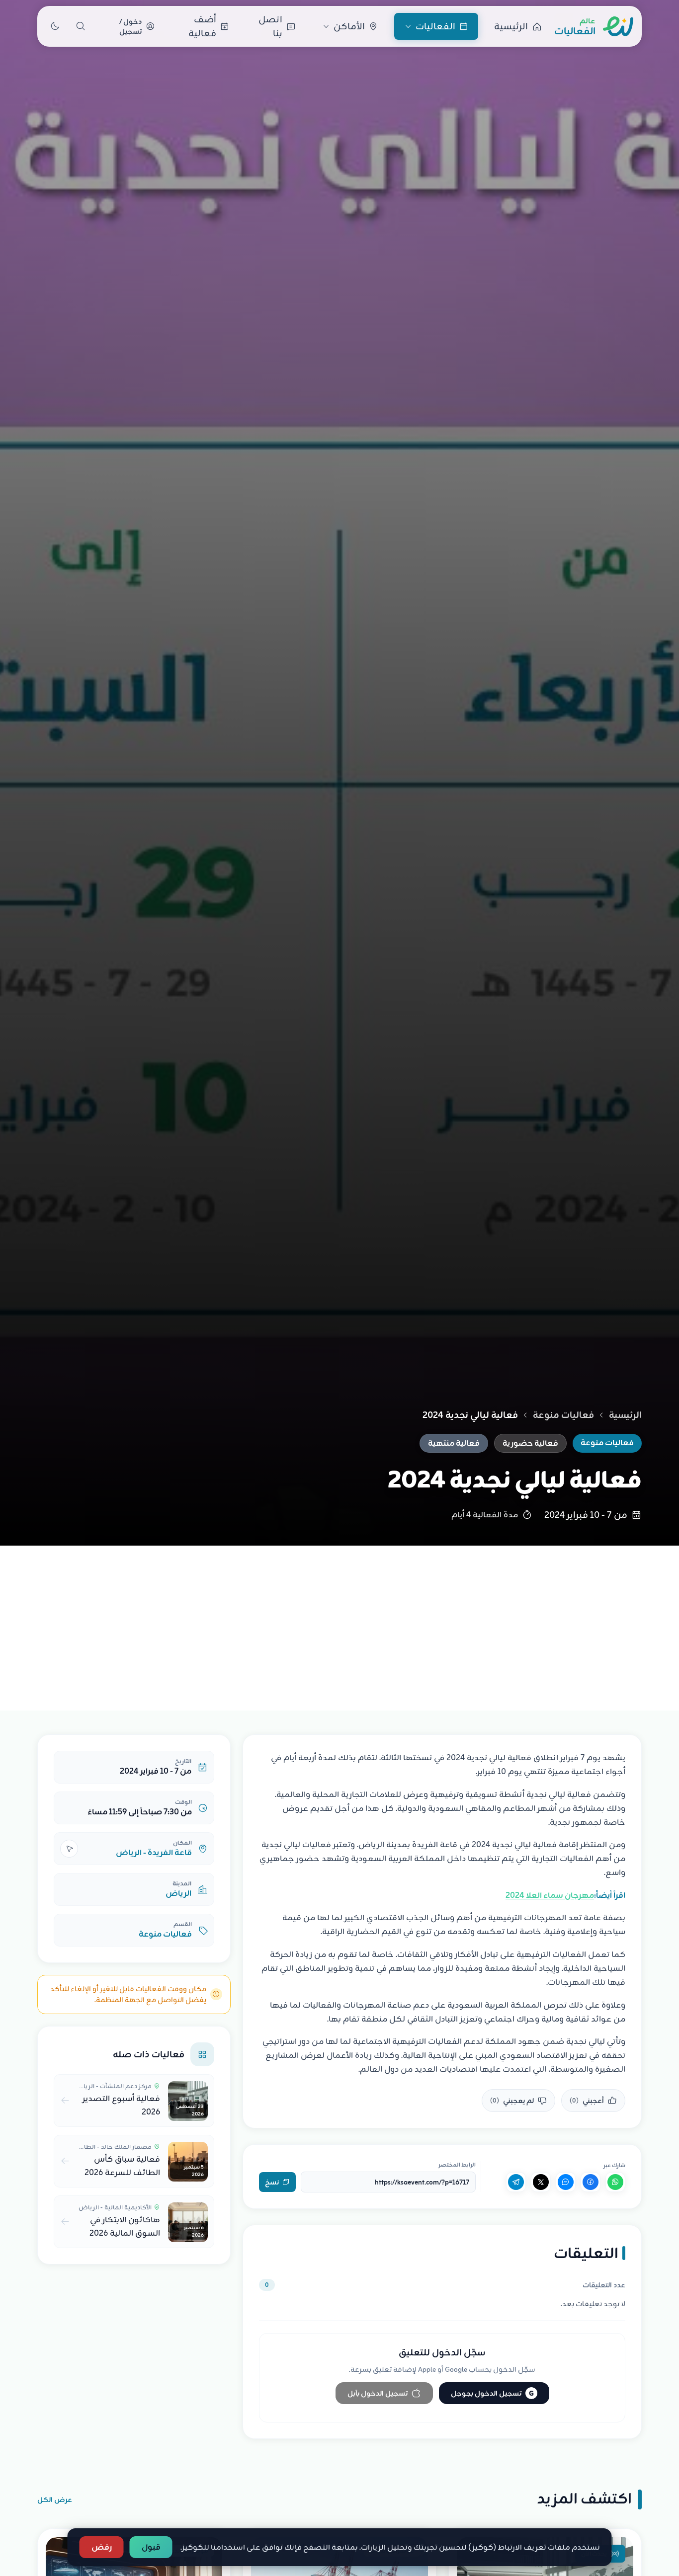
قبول (151, 2547)
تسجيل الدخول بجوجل (492, 2393)
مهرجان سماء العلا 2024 (550, 1895)
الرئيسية (625, 1415)
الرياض (178, 1893)
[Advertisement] (339, 1620)
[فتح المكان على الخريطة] (69, 1849)
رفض (102, 2547)
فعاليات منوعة (563, 1415)
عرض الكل (55, 2499)
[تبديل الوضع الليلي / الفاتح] (55, 26)
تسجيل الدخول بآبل (378, 2393)
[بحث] (81, 26)
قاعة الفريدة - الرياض (154, 1853)
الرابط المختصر (457, 2165)
